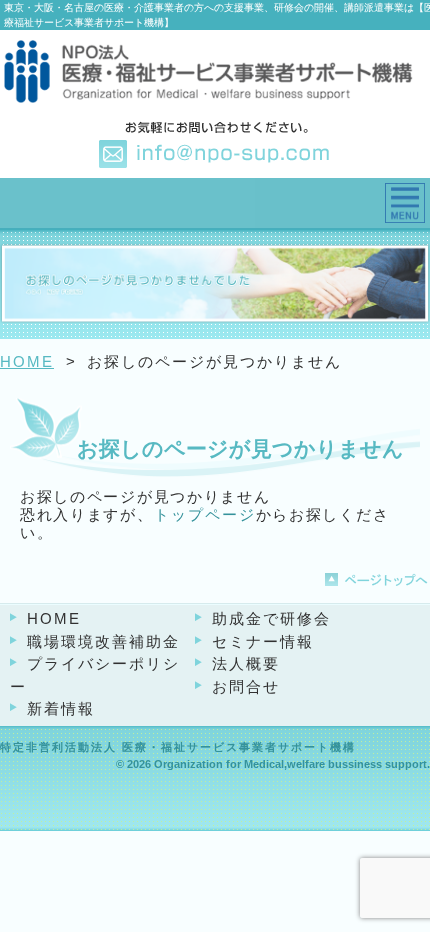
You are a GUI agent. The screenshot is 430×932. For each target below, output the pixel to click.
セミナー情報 (263, 641)
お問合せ (246, 686)
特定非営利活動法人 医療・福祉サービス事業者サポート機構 (178, 747)
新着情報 (61, 708)
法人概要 (246, 663)
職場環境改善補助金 (103, 641)
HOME (27, 361)
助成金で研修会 (271, 618)
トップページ (205, 514)
